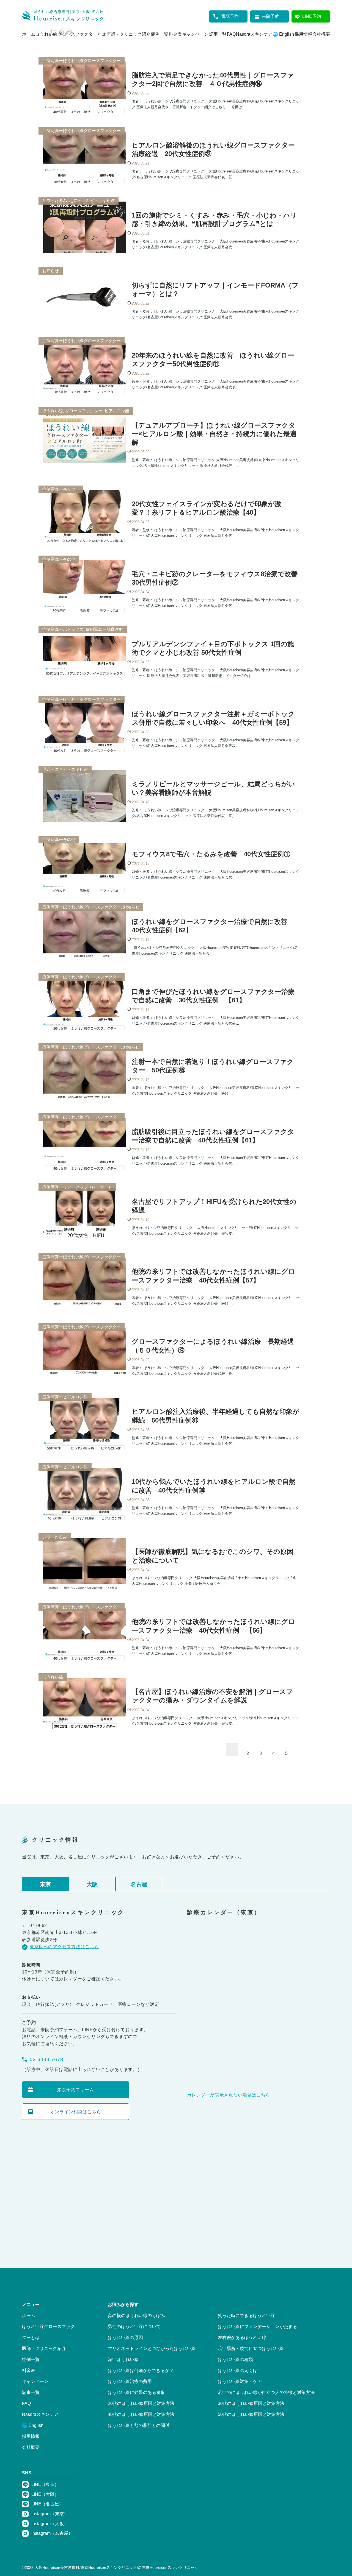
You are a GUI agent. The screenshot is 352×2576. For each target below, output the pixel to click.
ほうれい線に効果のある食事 (136, 2392)
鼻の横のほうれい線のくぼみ (136, 2316)
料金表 (175, 34)
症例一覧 (159, 34)
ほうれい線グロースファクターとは (71, 34)
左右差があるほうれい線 (242, 2337)
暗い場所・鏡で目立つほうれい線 (251, 2348)
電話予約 (230, 16)
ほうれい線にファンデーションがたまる (257, 2327)
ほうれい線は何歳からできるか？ (141, 2370)
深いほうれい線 (123, 2359)
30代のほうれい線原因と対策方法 (251, 2403)
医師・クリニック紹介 (128, 34)
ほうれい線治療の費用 (130, 2381)
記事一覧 (218, 34)
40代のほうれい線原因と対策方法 (141, 2414)
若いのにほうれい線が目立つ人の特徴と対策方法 (266, 2392)
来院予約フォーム (76, 2090)
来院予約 (271, 16)
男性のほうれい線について (134, 2327)
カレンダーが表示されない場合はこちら (229, 2095)
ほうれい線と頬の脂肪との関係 (139, 2425)
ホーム (29, 34)
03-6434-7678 (46, 2059)
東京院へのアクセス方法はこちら (64, 1947)
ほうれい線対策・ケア (240, 2381)
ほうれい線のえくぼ (238, 2370)
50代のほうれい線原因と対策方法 (251, 2414)
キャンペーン (195, 34)
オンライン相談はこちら (76, 2112)
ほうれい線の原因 (125, 2337)
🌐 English (283, 34)
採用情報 (303, 34)
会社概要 (321, 34)
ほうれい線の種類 (235, 2359)
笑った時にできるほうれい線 (246, 2316)
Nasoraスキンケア (254, 34)
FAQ (231, 34)
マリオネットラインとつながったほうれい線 (152, 2348)
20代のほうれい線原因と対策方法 (141, 2403)
